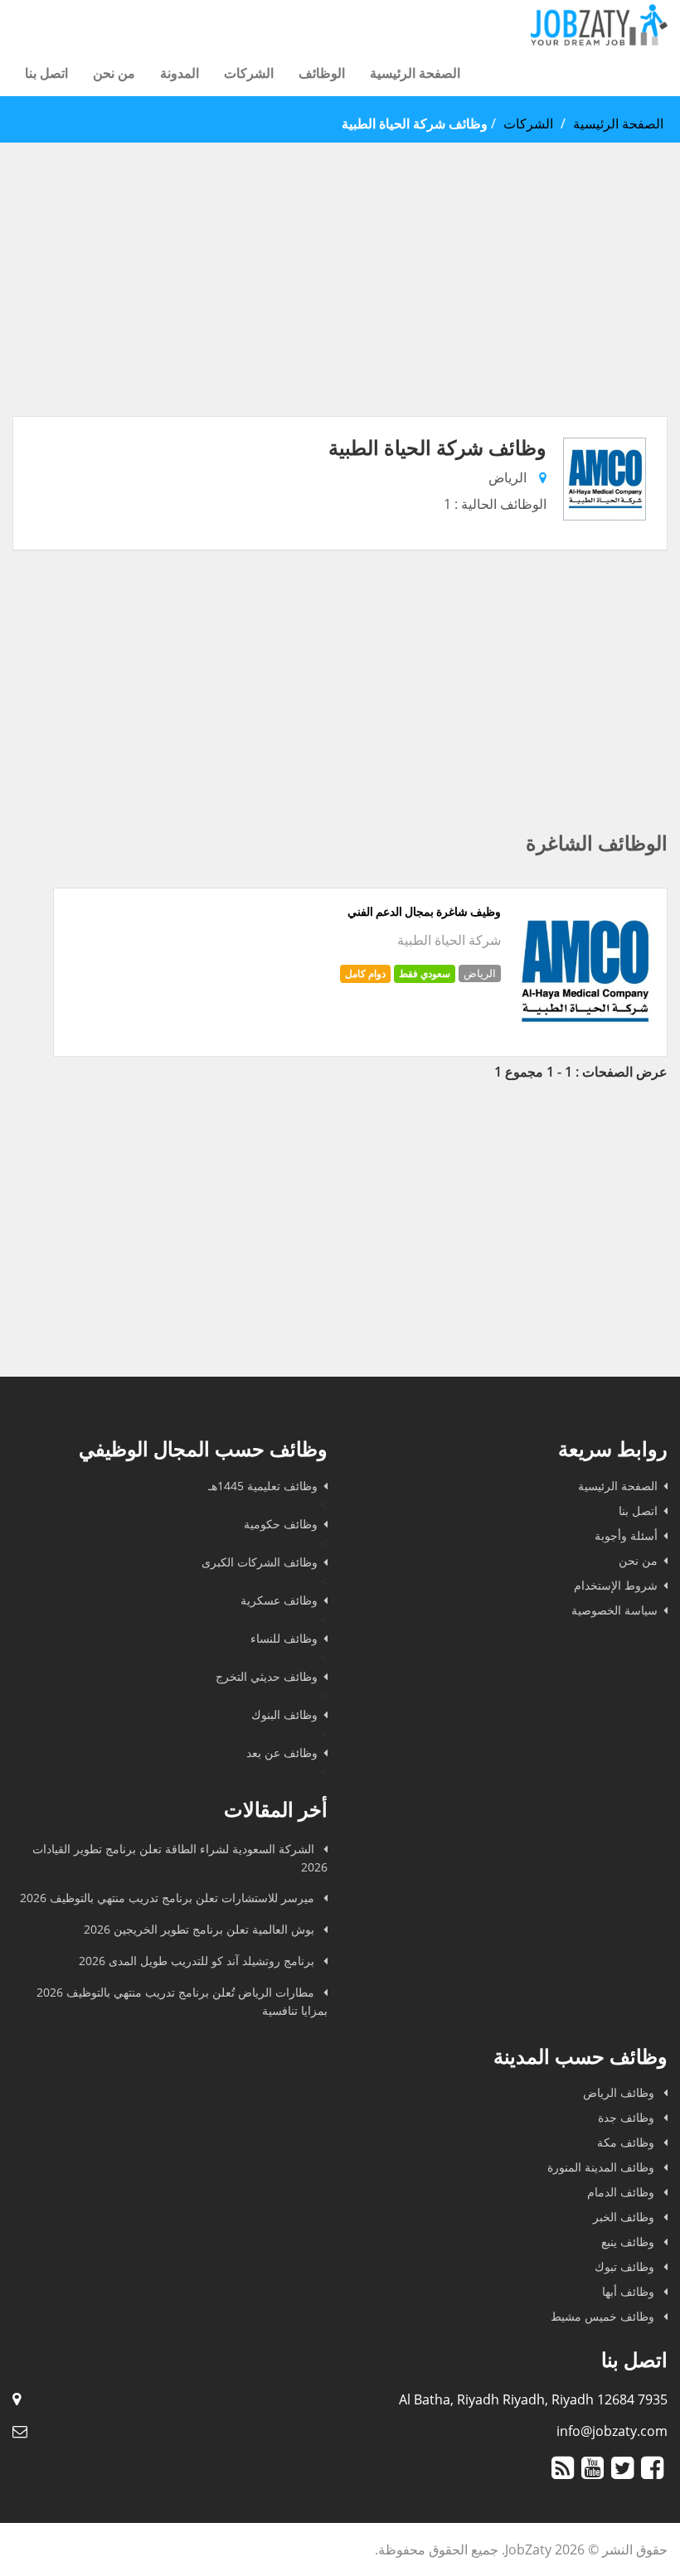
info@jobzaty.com (612, 2431)
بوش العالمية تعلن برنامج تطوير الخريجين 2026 (201, 1929)
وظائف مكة (627, 2142)
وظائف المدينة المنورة (602, 2167)
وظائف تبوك (626, 2266)
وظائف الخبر (625, 2217)
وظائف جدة (628, 2117)
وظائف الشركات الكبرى (260, 1562)
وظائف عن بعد (282, 1753)
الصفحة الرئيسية (415, 73)
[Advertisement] (340, 300)
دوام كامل (365, 973)
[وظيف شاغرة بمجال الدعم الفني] (584, 1037)
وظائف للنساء (284, 1638)
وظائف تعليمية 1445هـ (263, 1486)
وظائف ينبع (629, 2242)
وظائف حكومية (281, 1524)
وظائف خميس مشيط (604, 2316)
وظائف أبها (630, 2291)
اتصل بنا (46, 73)
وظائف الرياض (620, 2092)
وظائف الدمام (622, 2192)
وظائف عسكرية (279, 1600)
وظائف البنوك (284, 1714)
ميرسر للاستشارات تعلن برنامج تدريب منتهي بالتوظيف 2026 (169, 1898)
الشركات (249, 73)
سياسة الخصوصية (614, 1610)
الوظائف (322, 73)
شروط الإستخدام (616, 1585)
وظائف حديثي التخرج (267, 1676)
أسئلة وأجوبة (626, 1535)
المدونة (180, 73)
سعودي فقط (425, 973)
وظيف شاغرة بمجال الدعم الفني (424, 912)
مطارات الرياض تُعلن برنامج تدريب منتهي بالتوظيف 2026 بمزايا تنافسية (182, 2001)
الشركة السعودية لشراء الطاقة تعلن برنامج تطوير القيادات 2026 (180, 1858)
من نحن (114, 73)
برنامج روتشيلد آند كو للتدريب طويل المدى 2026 (198, 1961)
